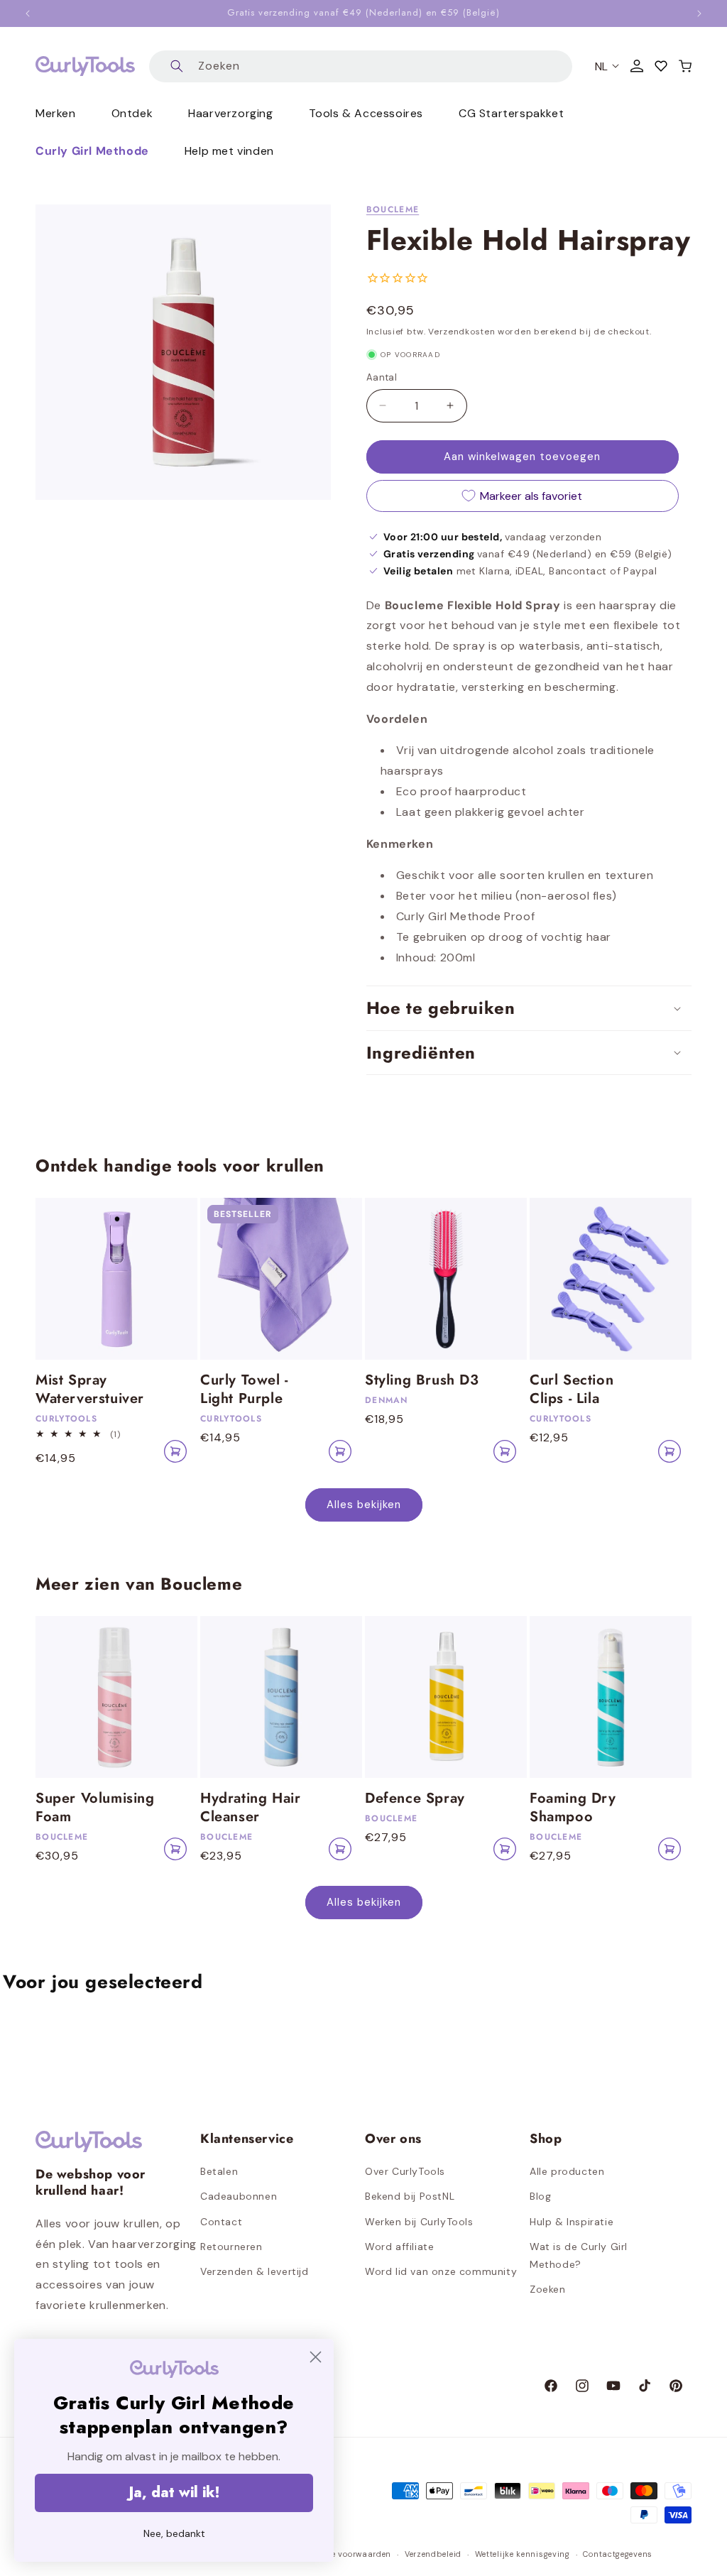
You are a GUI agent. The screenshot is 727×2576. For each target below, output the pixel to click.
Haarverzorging (230, 113)
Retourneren (231, 2247)
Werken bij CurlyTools (419, 2222)
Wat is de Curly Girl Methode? (579, 2255)
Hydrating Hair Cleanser (250, 1808)
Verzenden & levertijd (255, 2271)
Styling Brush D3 (422, 1380)
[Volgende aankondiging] (699, 13)
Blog (540, 2196)
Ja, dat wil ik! (174, 2493)
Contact (221, 2222)
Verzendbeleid (433, 2554)
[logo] (85, 66)
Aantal (382, 377)
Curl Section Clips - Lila (572, 1390)
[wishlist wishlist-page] (661, 66)
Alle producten (567, 2171)
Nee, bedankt (174, 2533)
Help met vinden (229, 151)
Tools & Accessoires (366, 113)
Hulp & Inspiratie (572, 2222)
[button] (685, 66)
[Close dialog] (316, 2357)
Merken (56, 113)
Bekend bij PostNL (410, 2196)
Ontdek (132, 113)
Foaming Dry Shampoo (573, 1808)
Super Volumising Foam (95, 1808)
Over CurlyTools (405, 2171)
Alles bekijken (364, 1505)
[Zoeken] (177, 66)
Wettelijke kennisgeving (523, 2554)
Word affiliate (399, 2247)
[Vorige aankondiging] (28, 13)
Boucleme (393, 209)
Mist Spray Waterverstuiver (90, 1390)
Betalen (219, 2171)
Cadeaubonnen (239, 2196)
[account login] (637, 66)
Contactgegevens (618, 2554)
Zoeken (548, 2289)
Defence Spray (415, 1799)
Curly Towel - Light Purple (244, 1390)
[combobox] (361, 66)
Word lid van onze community (441, 2271)
